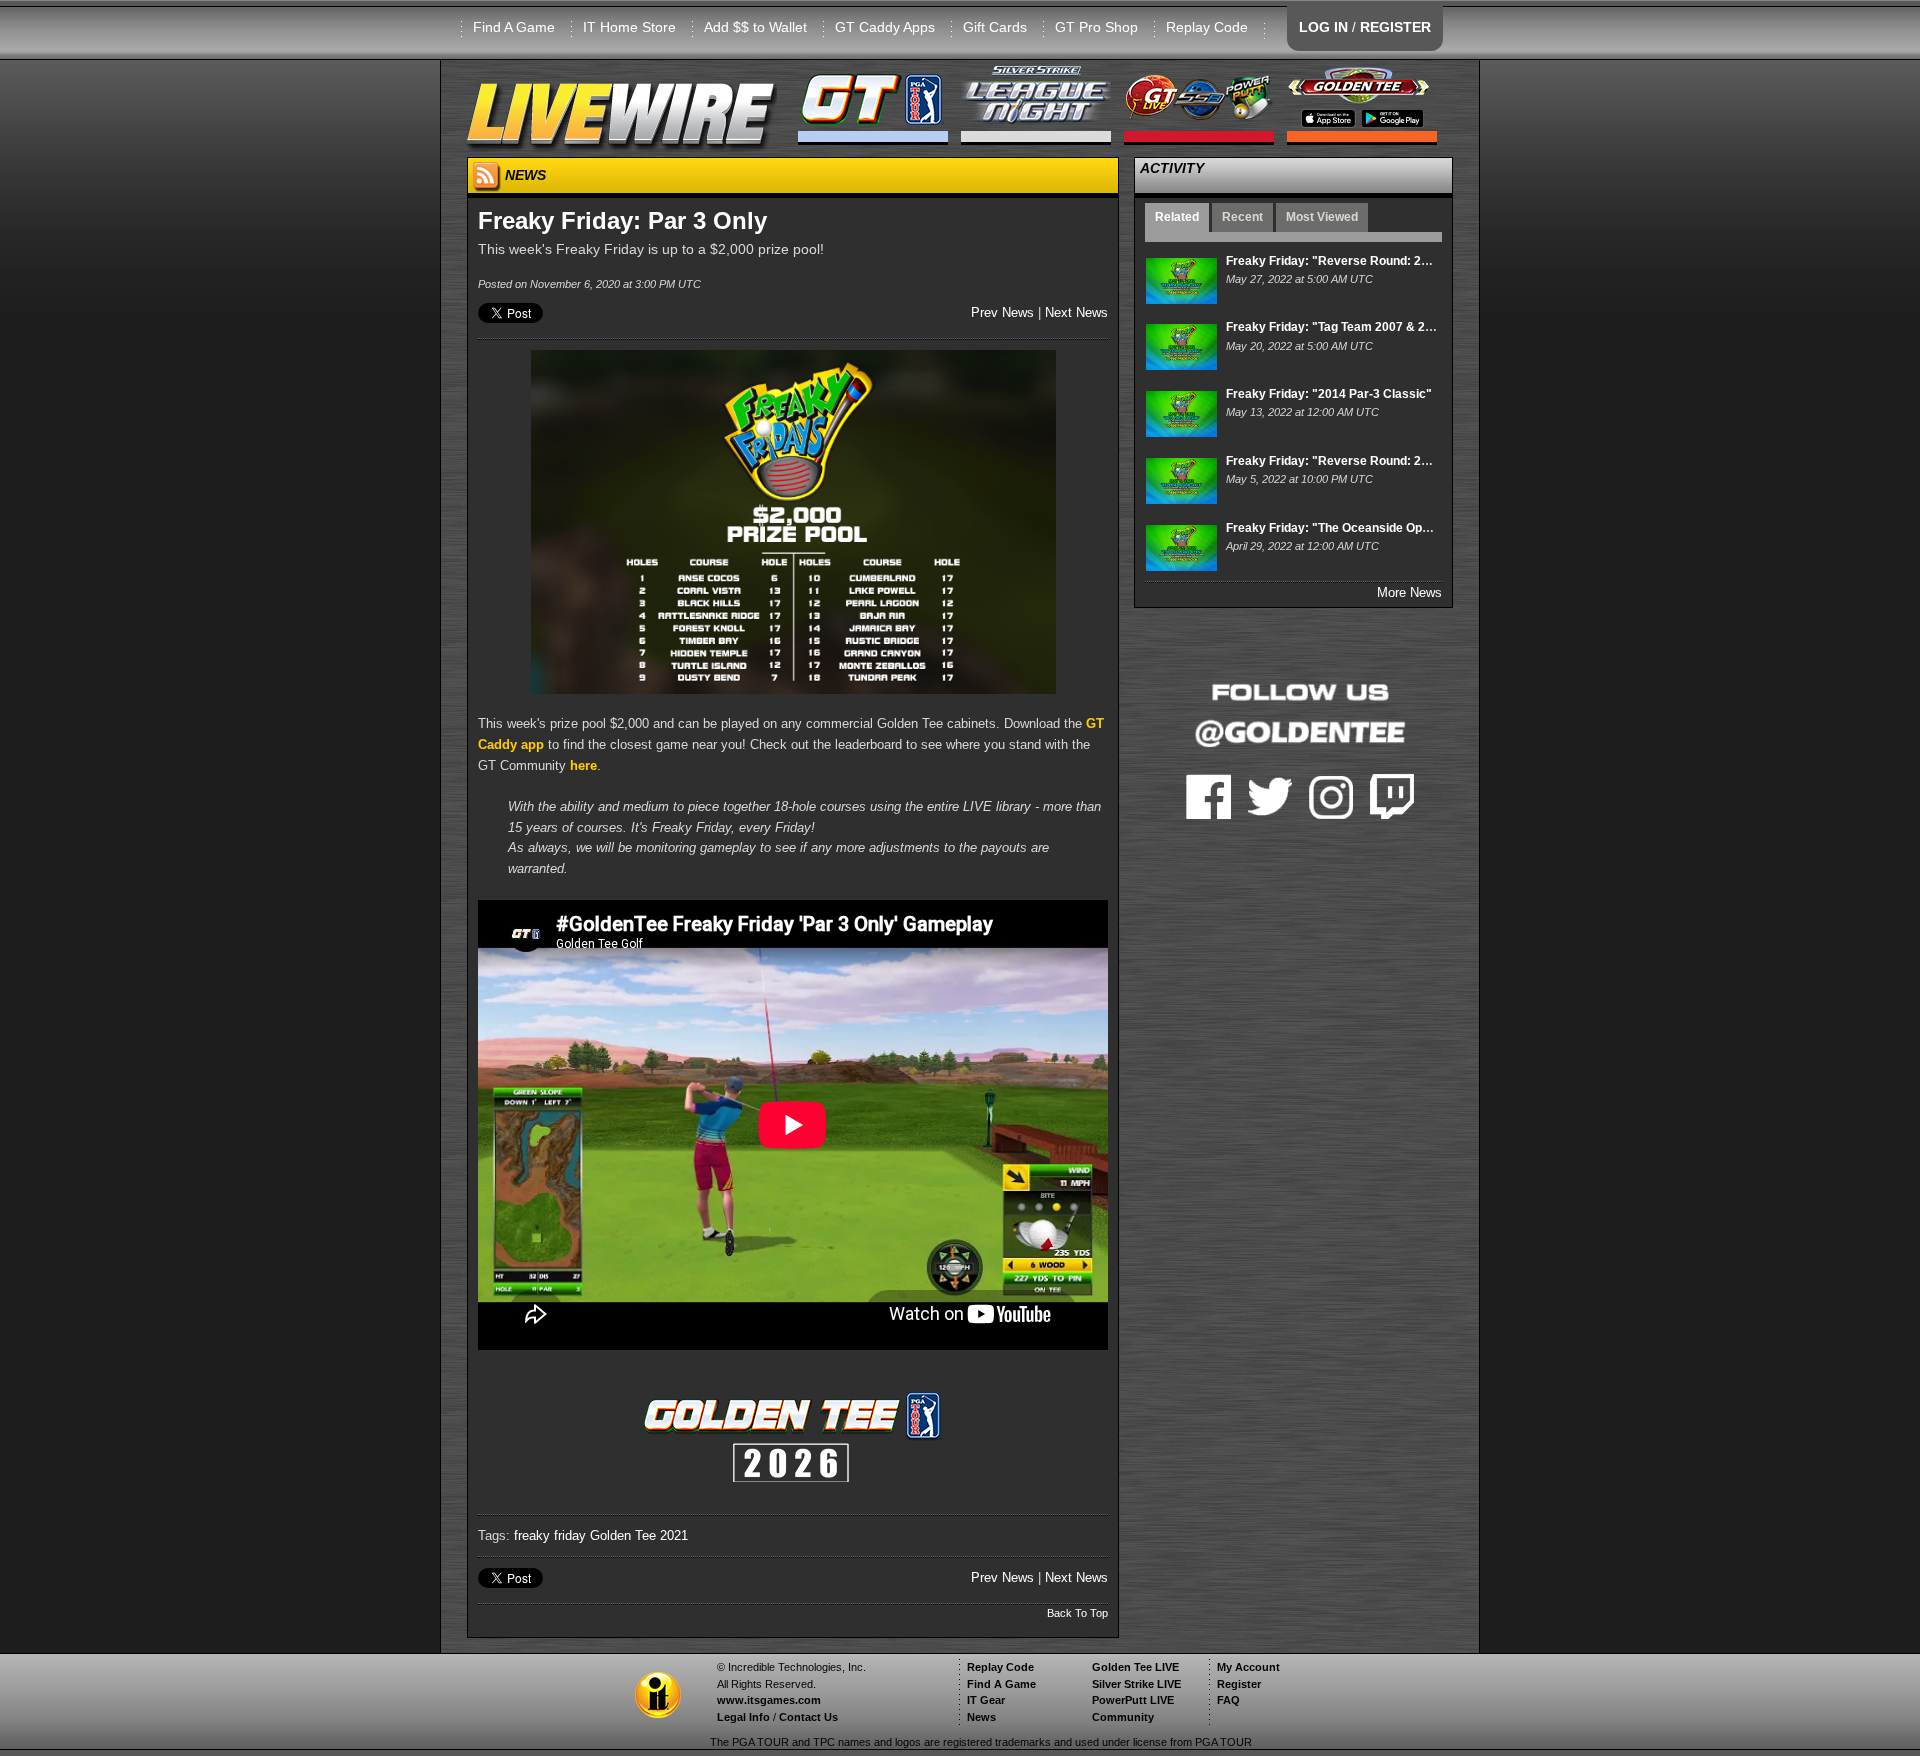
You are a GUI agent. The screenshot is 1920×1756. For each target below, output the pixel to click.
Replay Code (1207, 27)
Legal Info (743, 1717)
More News (1409, 592)
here (583, 765)
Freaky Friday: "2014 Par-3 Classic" (1329, 394)
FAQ (1228, 1700)
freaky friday (550, 1535)
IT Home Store (629, 27)
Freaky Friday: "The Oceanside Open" (1334, 528)
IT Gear (986, 1700)
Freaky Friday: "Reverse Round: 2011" (1336, 261)
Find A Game (514, 27)
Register (1239, 1684)
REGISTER (1395, 27)
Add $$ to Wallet (755, 27)
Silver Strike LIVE (1136, 1684)
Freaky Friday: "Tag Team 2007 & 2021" (1339, 327)
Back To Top (1077, 1613)
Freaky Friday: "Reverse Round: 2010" (1337, 461)
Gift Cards (995, 27)
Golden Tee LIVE (1135, 1667)
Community (1123, 1717)
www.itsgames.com (769, 1700)
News (981, 1717)
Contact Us (808, 1717)
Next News (1076, 312)
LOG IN (1323, 27)
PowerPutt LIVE (1133, 1700)
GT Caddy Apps (885, 27)
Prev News (1002, 312)
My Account (1248, 1667)
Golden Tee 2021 (639, 1535)
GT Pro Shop (1096, 27)
